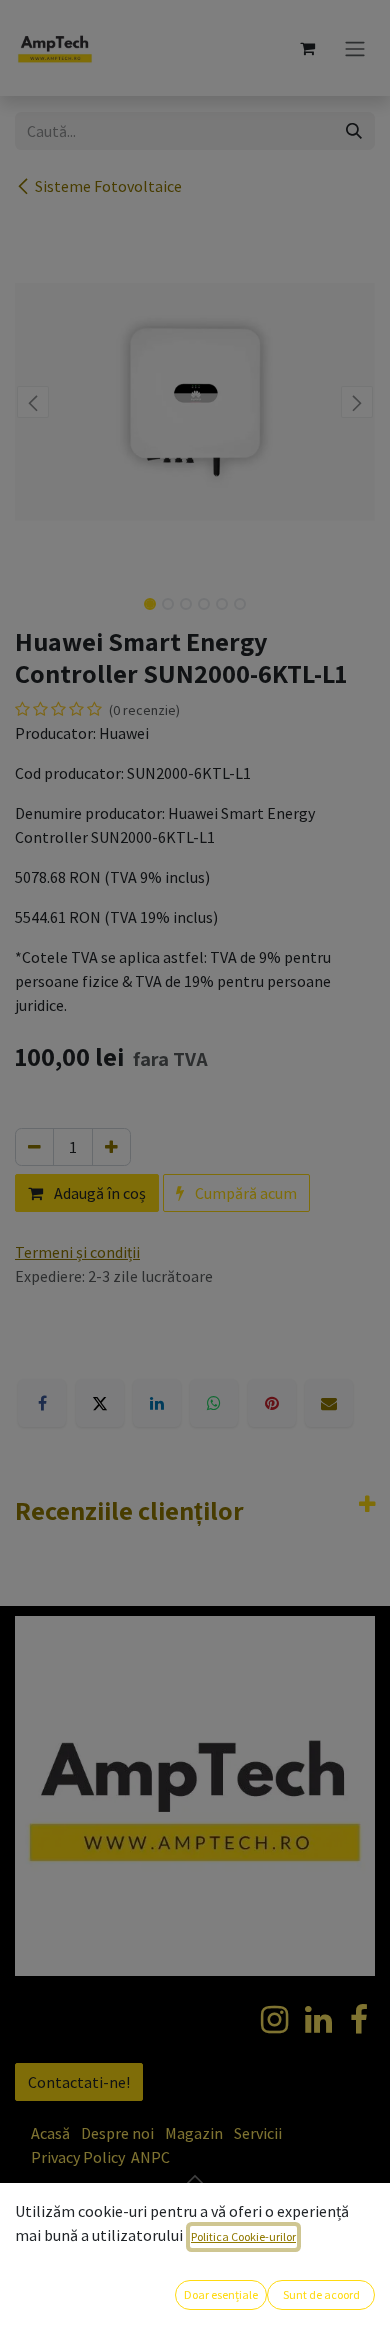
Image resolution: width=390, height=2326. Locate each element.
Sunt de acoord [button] (321, 2294)
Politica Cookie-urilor (243, 2236)
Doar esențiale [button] (221, 2294)
